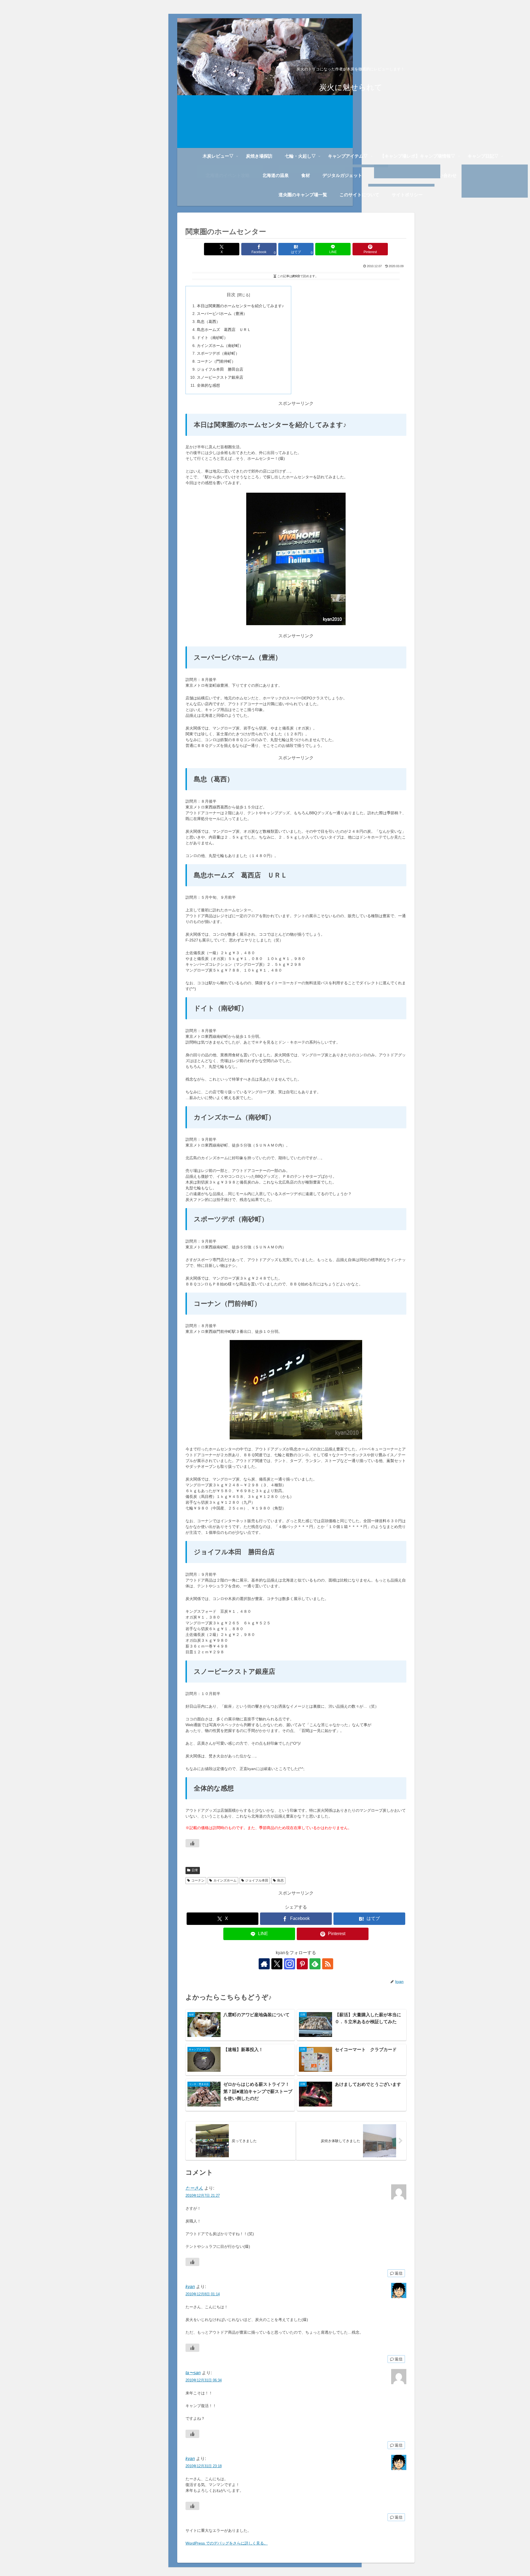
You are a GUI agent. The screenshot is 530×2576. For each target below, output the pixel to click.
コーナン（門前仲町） (216, 361)
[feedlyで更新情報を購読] (315, 1964)
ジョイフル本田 (257, 1880)
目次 (231, 295)
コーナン (198, 1880)
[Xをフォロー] (277, 1964)
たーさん (194, 2188)
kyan (190, 2287)
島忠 (280, 1880)
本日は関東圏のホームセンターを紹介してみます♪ (240, 306)
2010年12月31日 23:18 (204, 2466)
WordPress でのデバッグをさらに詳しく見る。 (227, 2543)
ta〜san (193, 2373)
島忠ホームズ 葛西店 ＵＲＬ (224, 330)
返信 (399, 2273)
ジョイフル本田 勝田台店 (220, 369)
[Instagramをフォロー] (290, 1964)
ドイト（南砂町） (212, 338)
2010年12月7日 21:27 (203, 2196)
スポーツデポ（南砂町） (218, 353)
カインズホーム (225, 1880)
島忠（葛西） (208, 322)
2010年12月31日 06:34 (204, 2380)
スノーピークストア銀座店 (220, 377)
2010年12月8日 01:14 (203, 2294)
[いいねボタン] (192, 1843)
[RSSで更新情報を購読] (328, 1964)
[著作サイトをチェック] (264, 1964)
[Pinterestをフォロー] (302, 1964)
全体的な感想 (208, 385)
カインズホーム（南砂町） (220, 346)
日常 (195, 1870)
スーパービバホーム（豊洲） (222, 314)
